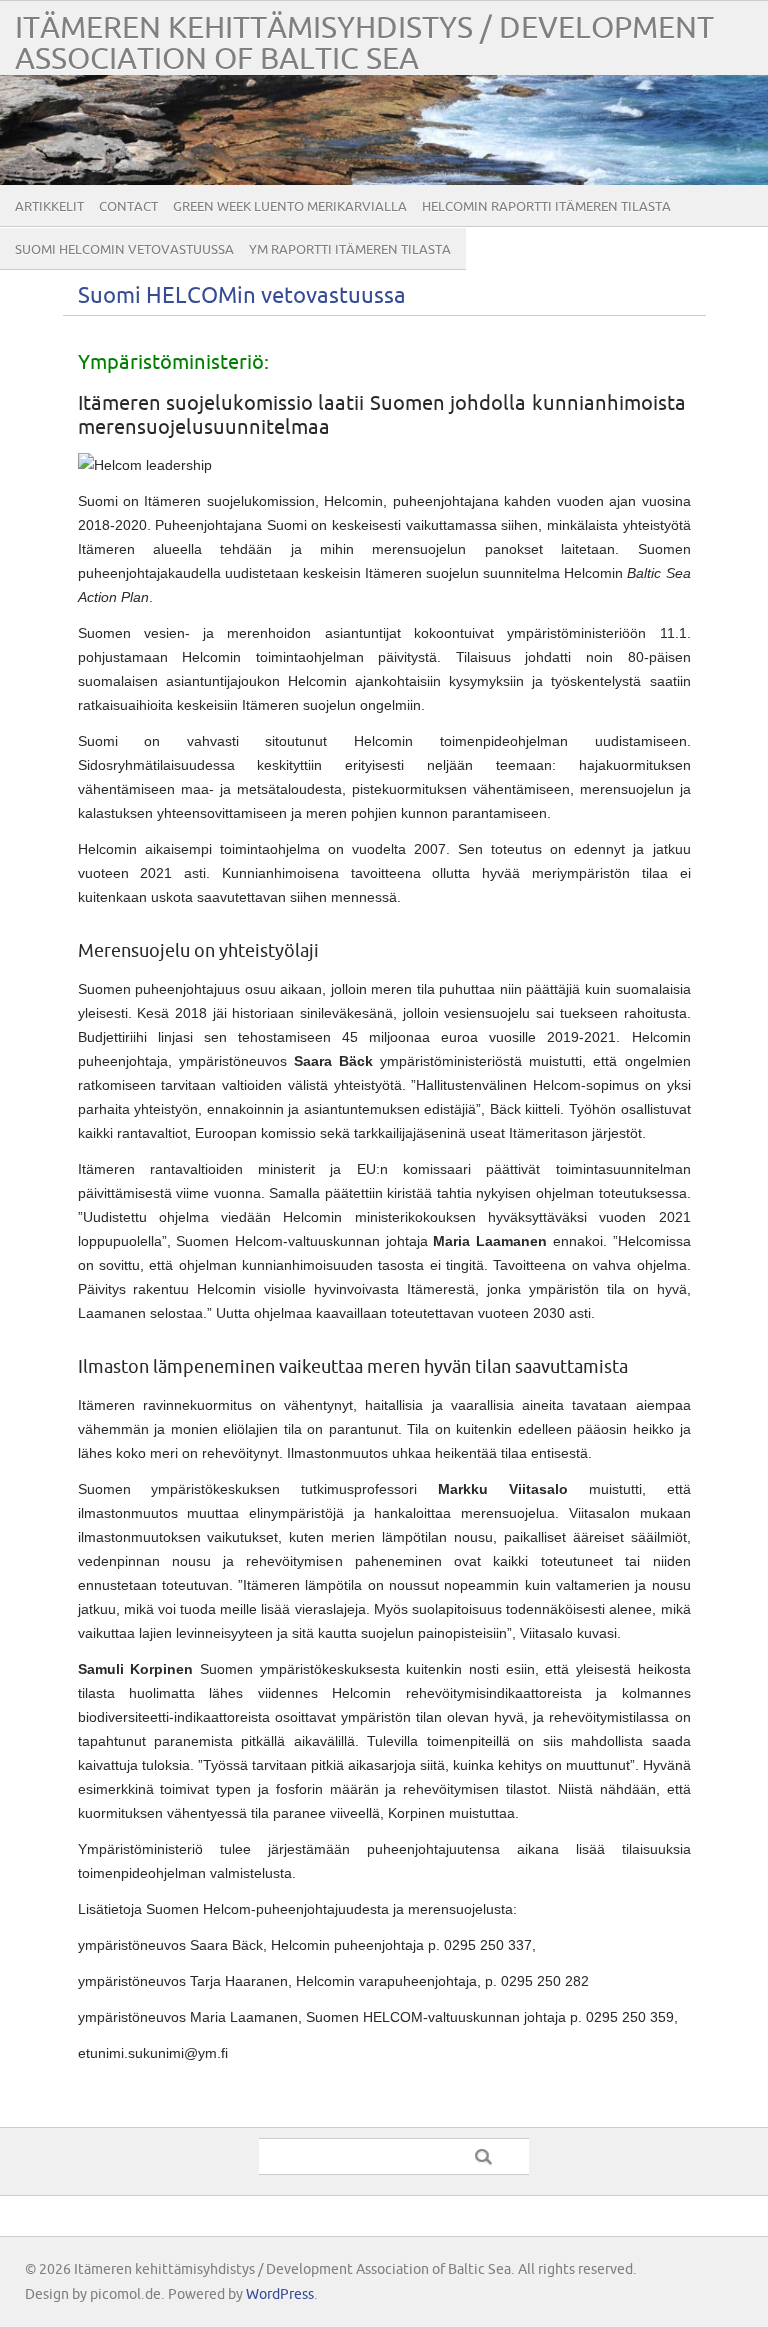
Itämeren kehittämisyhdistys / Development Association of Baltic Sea (364, 44)
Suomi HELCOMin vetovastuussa (124, 250)
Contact (128, 207)
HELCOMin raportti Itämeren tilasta (546, 207)
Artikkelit (49, 207)
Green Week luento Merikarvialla (290, 207)
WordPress (280, 2294)
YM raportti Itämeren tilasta (350, 250)
